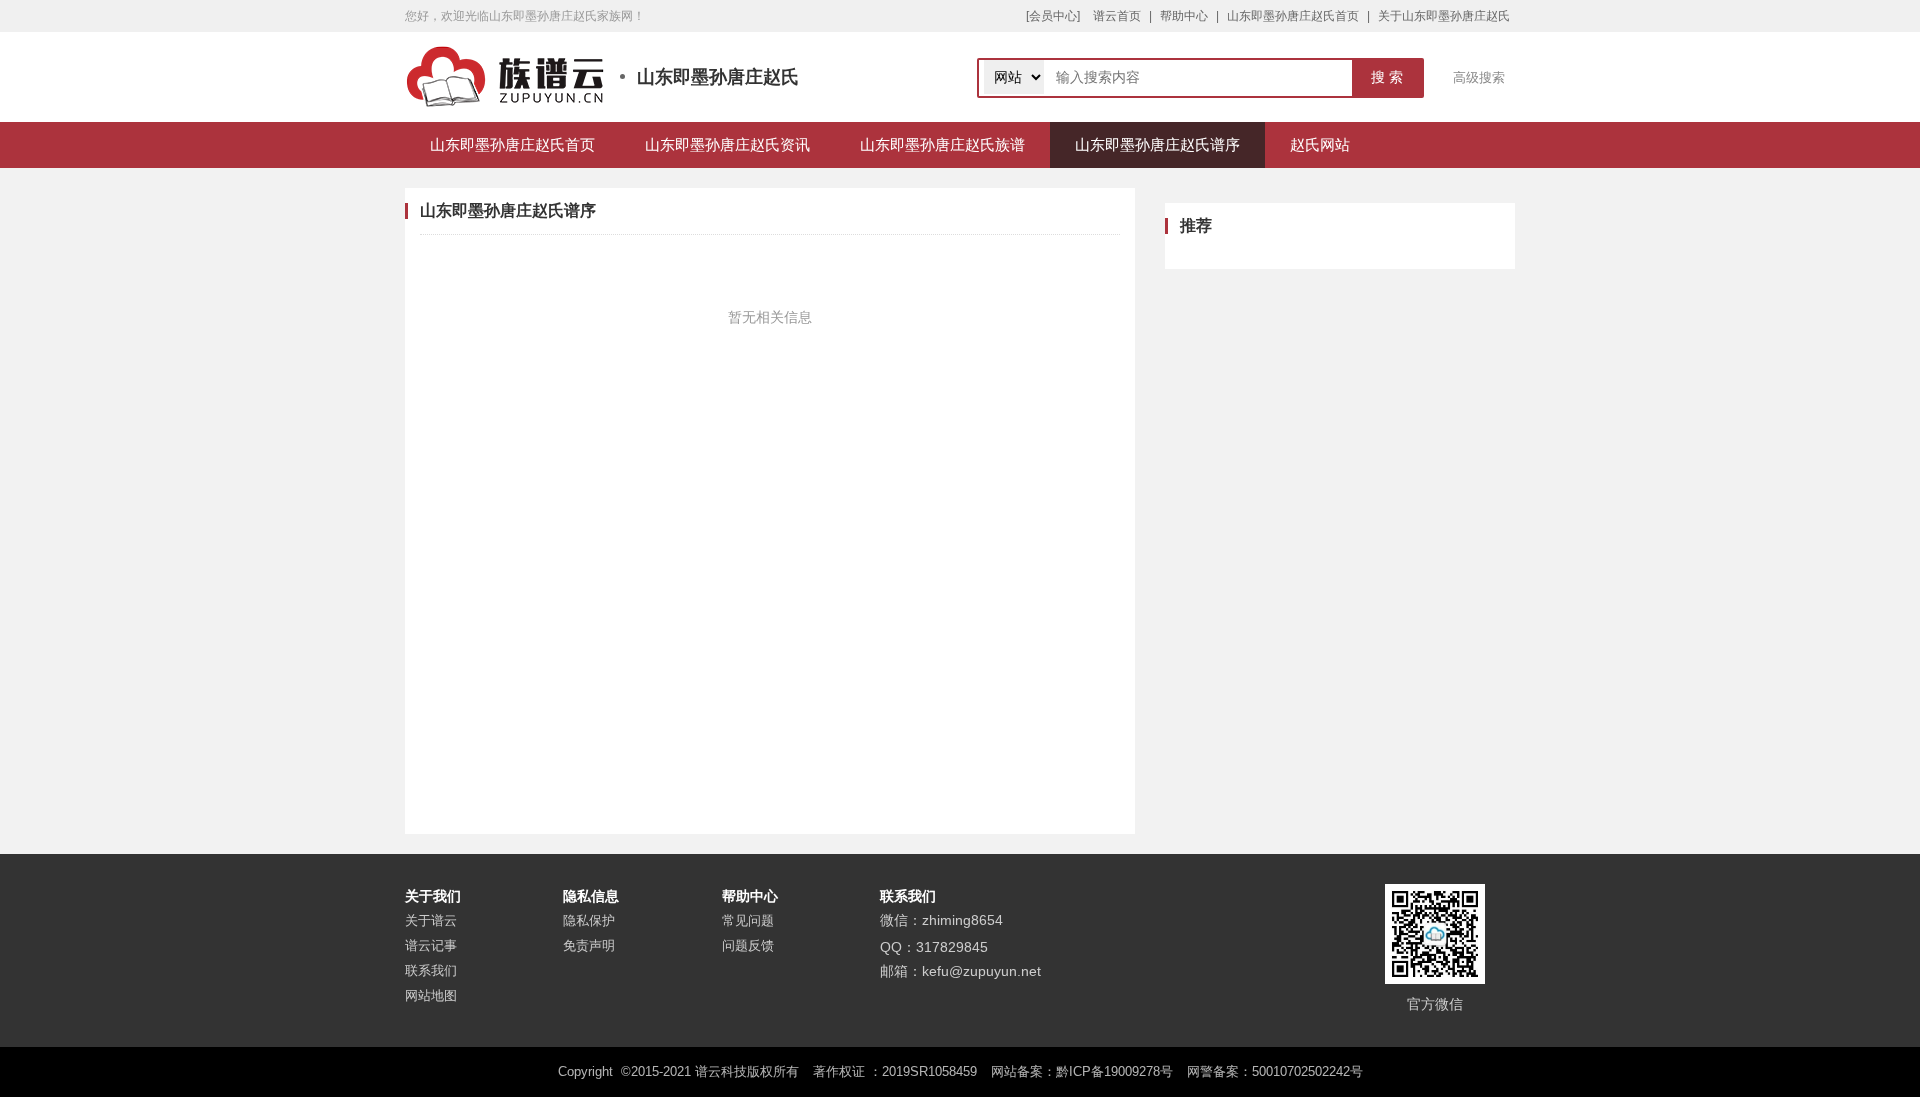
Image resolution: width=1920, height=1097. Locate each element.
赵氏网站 (1320, 144)
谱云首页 (1117, 16)
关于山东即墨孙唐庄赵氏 (1444, 16)
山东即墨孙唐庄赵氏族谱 (942, 144)
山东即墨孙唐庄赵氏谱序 (1157, 144)
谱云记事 (431, 945)
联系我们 (431, 970)
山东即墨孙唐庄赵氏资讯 (727, 144)
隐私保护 (589, 920)
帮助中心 (1184, 16)
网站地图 (431, 995)
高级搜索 (1479, 77)
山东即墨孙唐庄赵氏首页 (1293, 16)
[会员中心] (1053, 16)
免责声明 (589, 945)
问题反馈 (748, 945)
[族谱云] (505, 77)
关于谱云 (431, 920)
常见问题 (748, 920)
